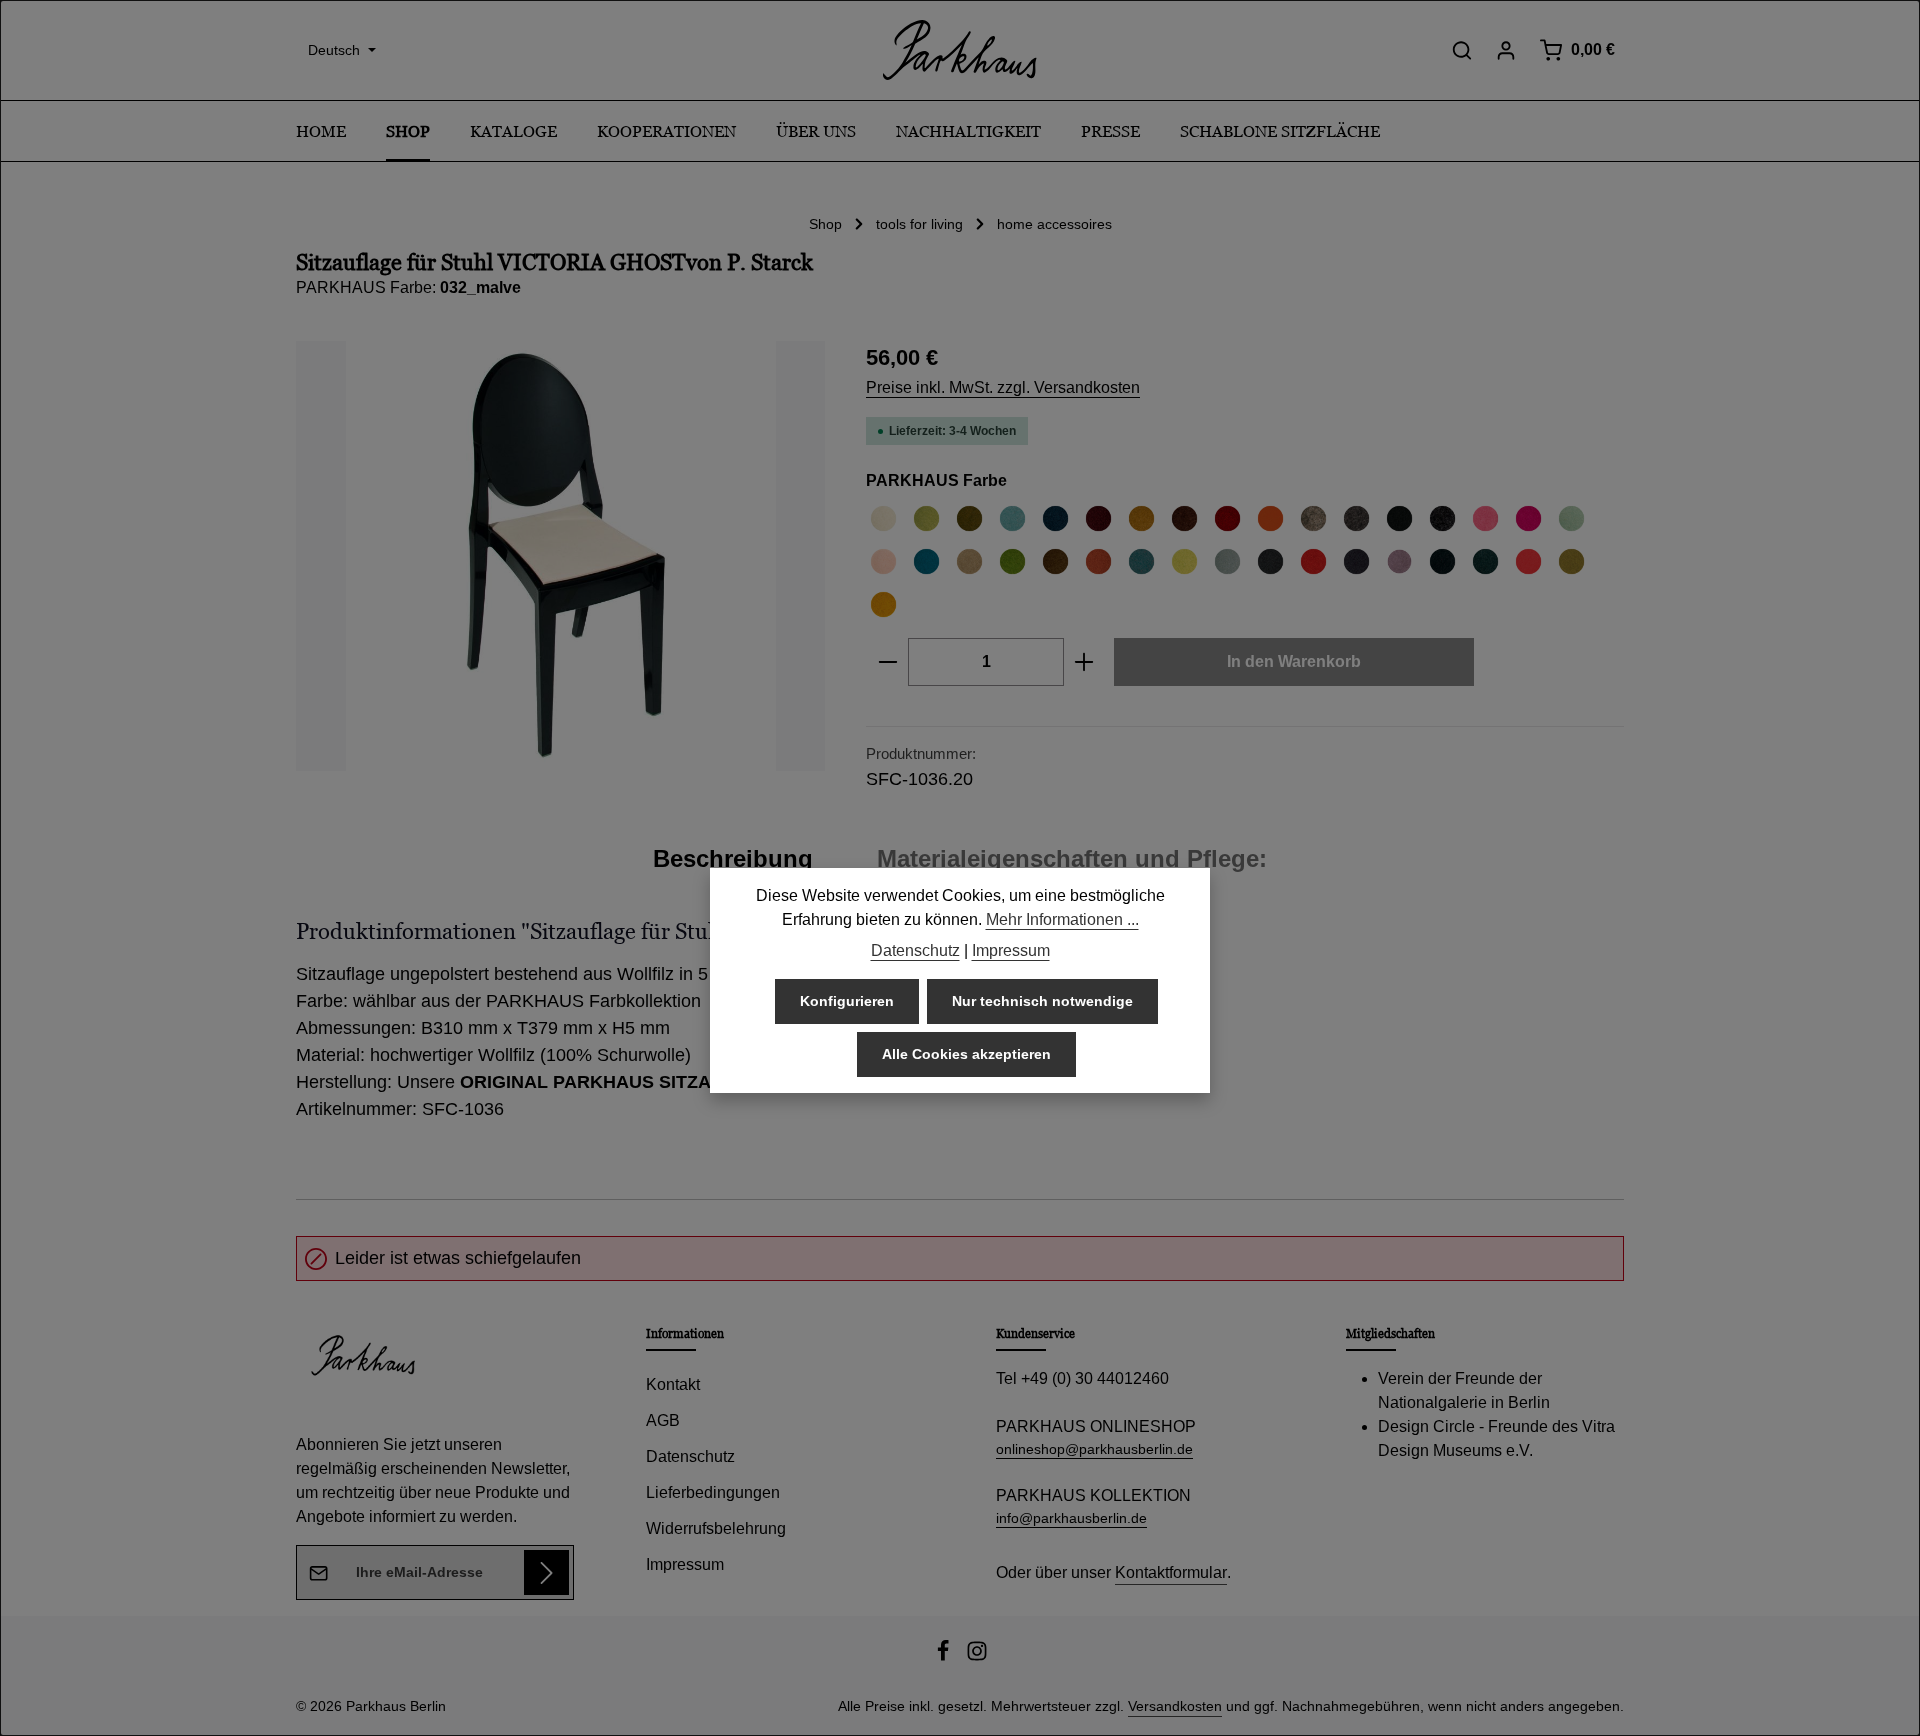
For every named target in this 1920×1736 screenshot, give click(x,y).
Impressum (685, 1564)
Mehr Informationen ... (1062, 919)
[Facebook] (945, 1657)
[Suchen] (1462, 50)
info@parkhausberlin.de (1071, 1518)
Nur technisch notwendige (1042, 1001)
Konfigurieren (847, 1001)
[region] (561, 556)
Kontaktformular (1171, 1572)
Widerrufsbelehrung (716, 1528)
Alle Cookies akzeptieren (966, 1054)
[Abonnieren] (546, 1572)
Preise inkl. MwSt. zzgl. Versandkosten (1003, 387)
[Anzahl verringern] (887, 662)
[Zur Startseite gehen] (960, 50)
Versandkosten (1175, 1706)
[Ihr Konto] (1506, 50)
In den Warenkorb (1294, 661)
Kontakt (673, 1384)
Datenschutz (690, 1456)
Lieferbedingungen (713, 1492)
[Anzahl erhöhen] (1084, 662)
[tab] (733, 859)
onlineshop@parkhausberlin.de (1094, 1449)
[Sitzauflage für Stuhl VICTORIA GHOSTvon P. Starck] (560, 556)
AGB (663, 1420)
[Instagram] (977, 1657)
